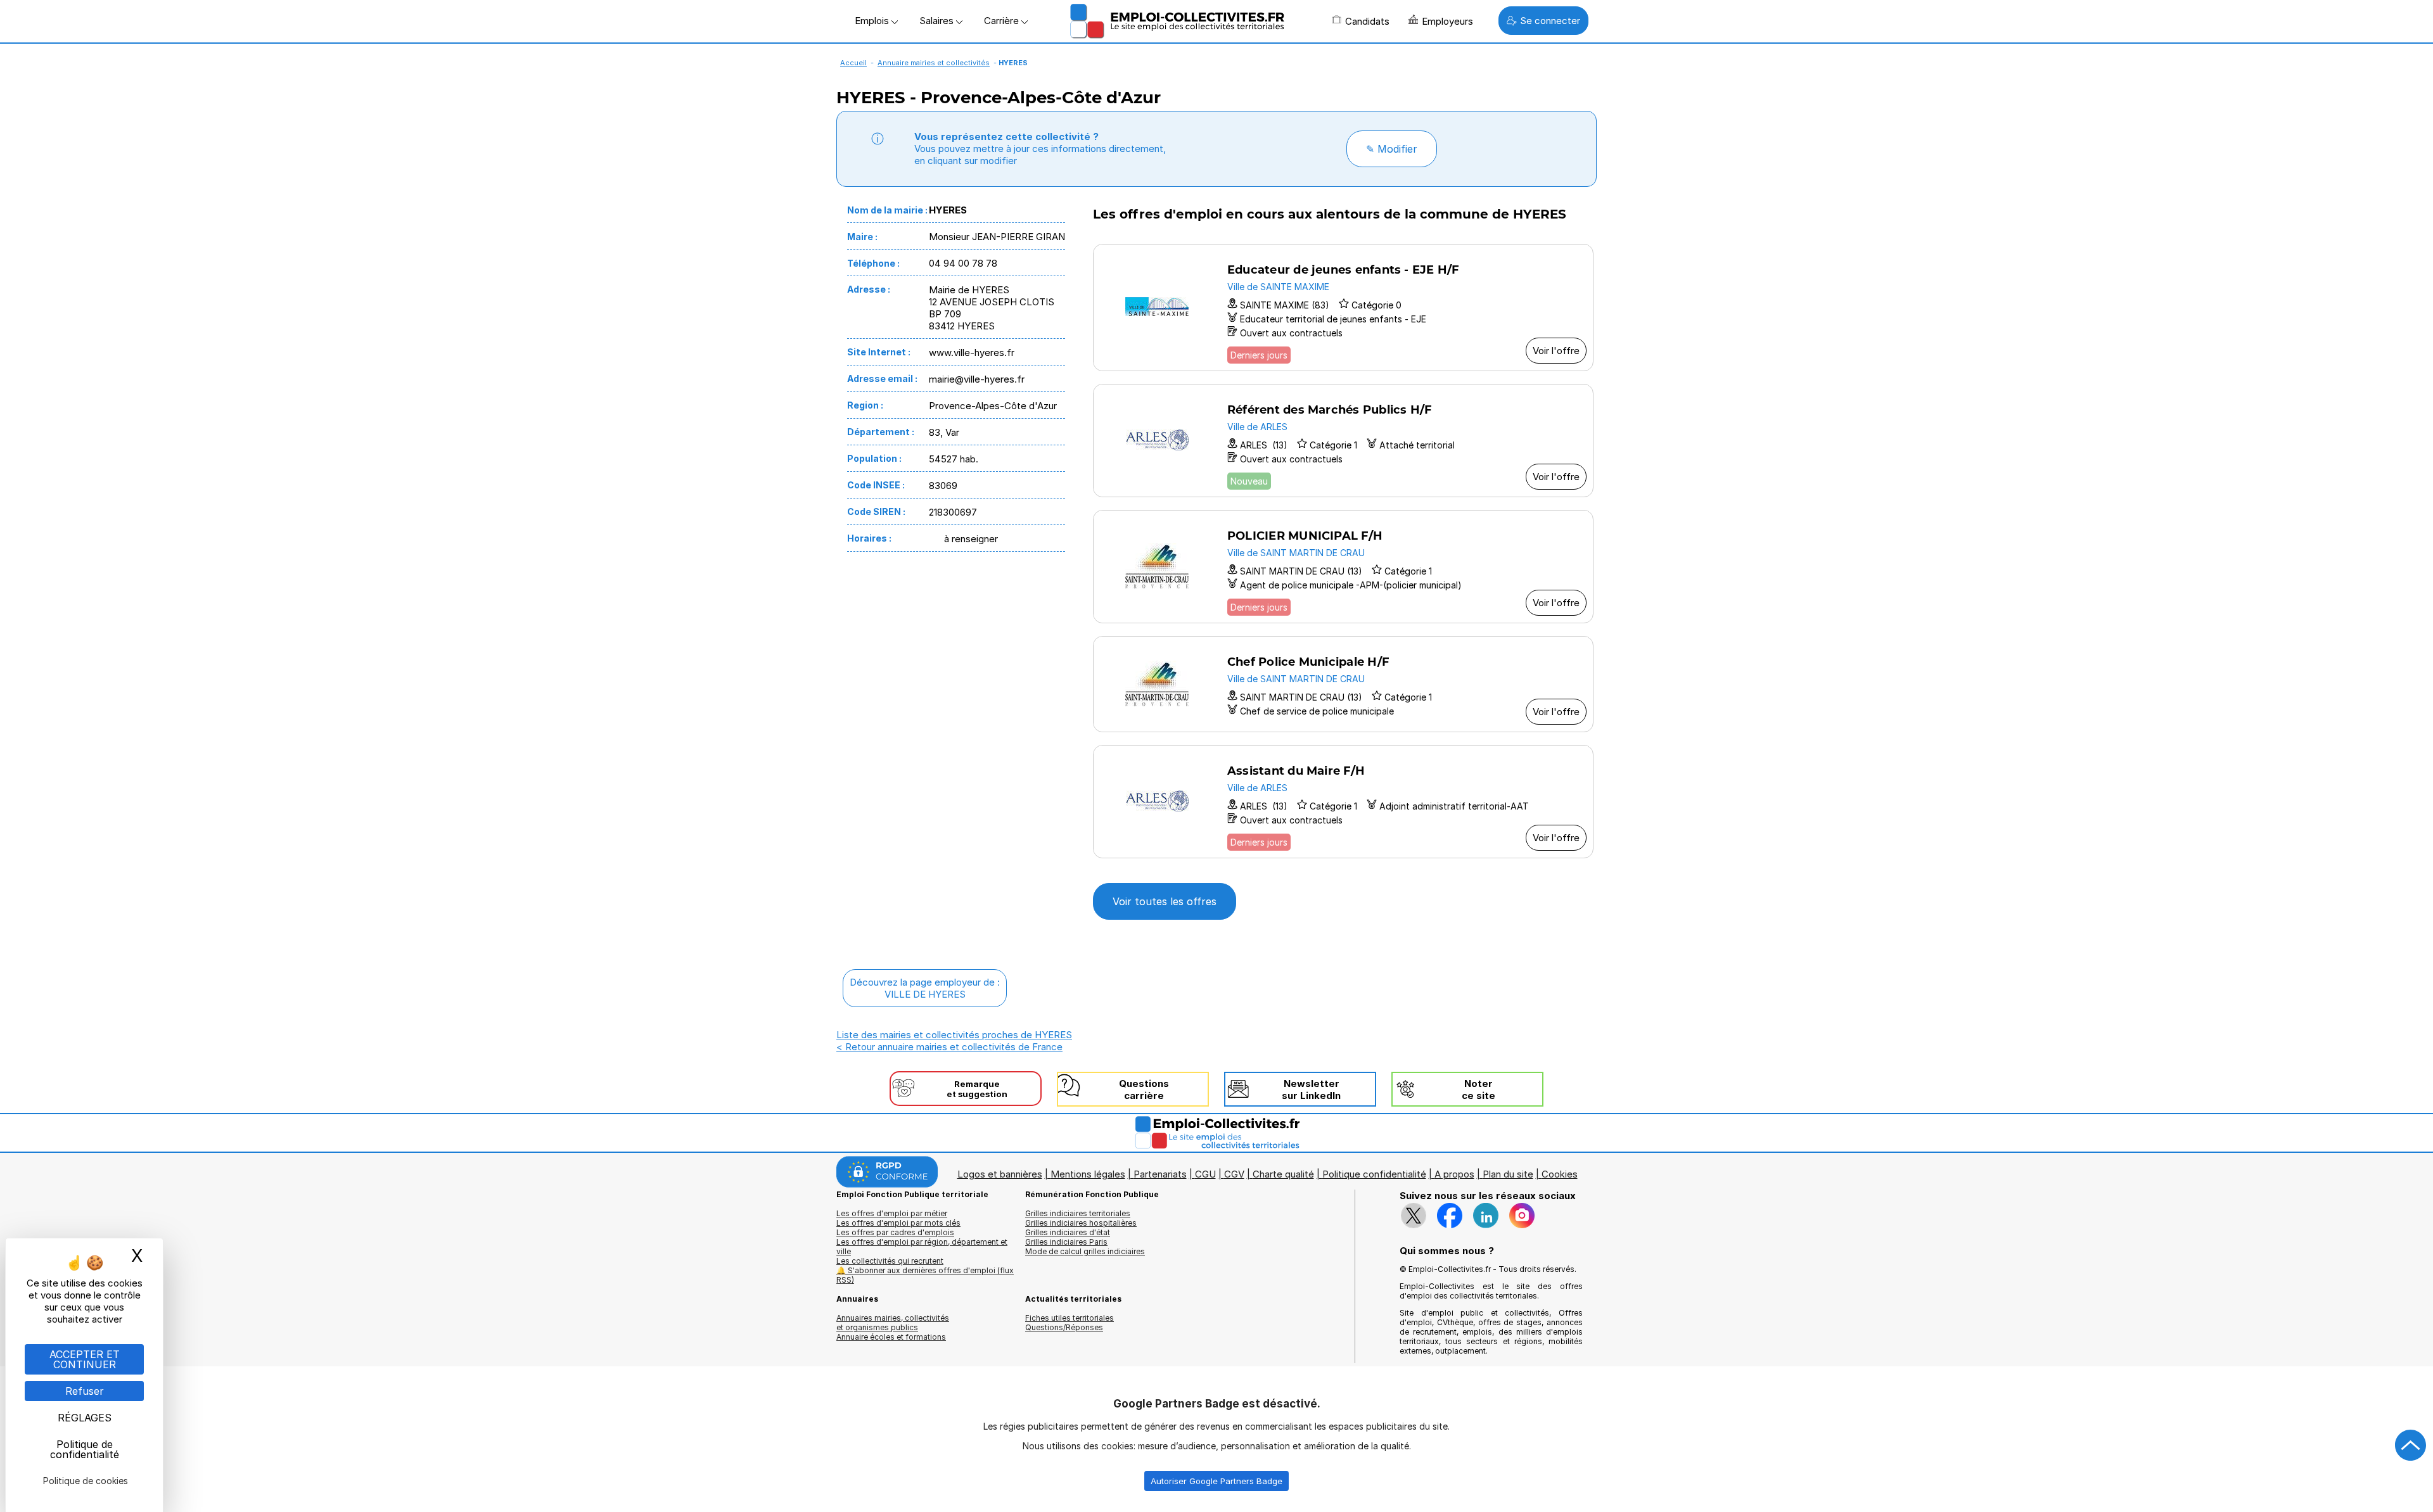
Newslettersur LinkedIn (1311, 1090)
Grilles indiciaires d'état (1068, 1232)
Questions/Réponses (1064, 1327)
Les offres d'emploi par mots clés (898, 1223)
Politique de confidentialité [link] (85, 1449)
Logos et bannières (1000, 1174)
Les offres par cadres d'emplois (895, 1232)
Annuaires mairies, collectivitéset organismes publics (893, 1323)
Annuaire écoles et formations (891, 1337)
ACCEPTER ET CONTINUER (85, 1359)
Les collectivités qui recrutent (890, 1261)
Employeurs (1447, 21)
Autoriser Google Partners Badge (1216, 1481)
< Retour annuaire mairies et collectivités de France (949, 1047)
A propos (1454, 1174)
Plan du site (1508, 1174)
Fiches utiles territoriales (1070, 1318)
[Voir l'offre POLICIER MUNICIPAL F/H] (1343, 567)
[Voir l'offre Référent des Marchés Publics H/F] (1343, 441)
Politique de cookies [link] (86, 1481)
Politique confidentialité (1374, 1174)
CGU (1205, 1174)
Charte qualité (1283, 1174)
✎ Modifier (1392, 149)
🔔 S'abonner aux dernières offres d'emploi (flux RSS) (925, 1275)
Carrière (1003, 21)
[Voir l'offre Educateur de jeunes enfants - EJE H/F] (1343, 308)
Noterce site (1478, 1090)
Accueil (853, 63)
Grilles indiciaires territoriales (1078, 1213)
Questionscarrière (1144, 1090)
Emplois (873, 21)
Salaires (938, 21)
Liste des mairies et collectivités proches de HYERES (954, 1035)
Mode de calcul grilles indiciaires (1085, 1251)
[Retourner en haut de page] (2411, 1445)
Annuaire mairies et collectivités (934, 63)
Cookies (1560, 1174)
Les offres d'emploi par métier (892, 1213)
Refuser (85, 1391)
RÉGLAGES (85, 1418)
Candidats (1367, 21)
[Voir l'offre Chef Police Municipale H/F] (1343, 684)
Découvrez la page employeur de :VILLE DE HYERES (925, 988)
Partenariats (1160, 1174)
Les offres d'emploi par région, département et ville (922, 1247)
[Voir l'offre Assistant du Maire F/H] (1343, 802)
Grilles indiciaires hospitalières (1081, 1223)
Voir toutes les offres (1165, 901)
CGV (1234, 1174)
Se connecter (1550, 21)
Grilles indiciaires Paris (1066, 1242)
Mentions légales (1088, 1174)
